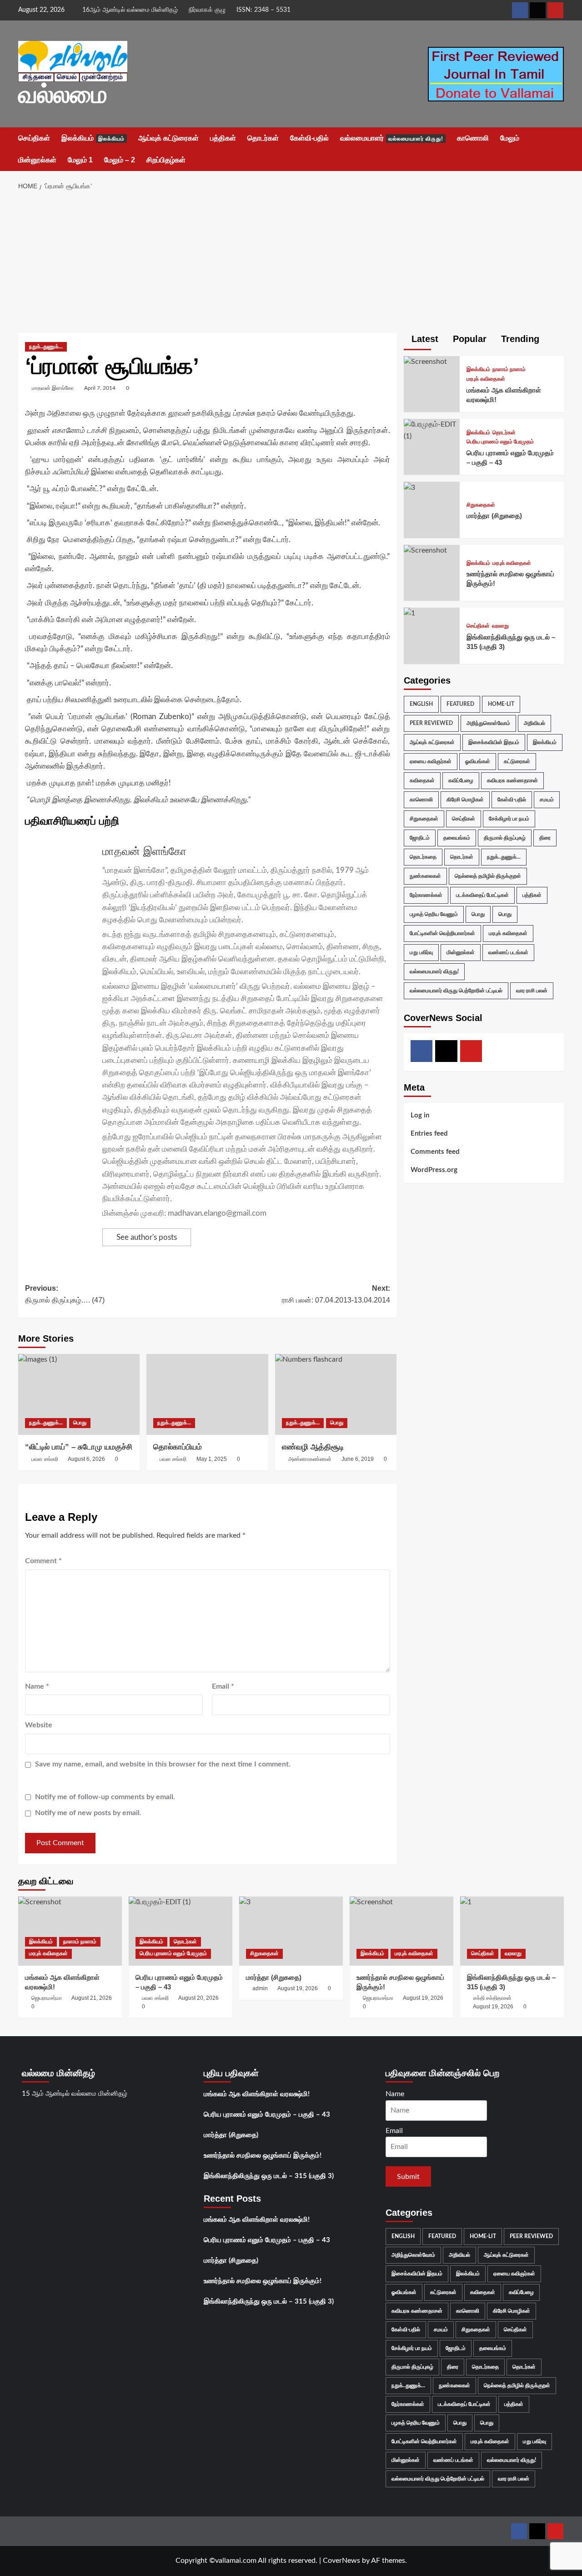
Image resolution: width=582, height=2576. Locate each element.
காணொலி (473, 138)
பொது (80, 1423)
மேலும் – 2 (120, 160)
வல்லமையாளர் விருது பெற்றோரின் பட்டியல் (456, 990)
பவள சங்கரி (45, 1459)
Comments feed (435, 1152)
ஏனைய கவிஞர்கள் (431, 761)
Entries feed (429, 1134)
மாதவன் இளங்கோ (53, 388)
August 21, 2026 (92, 1998)
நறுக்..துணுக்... (46, 347)
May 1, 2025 (212, 1459)
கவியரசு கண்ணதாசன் (512, 780)
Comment (43, 1561)
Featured (460, 704)
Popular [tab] (468, 339)
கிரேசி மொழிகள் (465, 799)
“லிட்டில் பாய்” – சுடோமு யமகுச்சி (79, 1447)
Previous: (65, 1294)
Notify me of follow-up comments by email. (105, 1797)
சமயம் (547, 799)
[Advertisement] (291, 265)
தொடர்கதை (423, 856)
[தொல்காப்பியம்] (207, 1394)
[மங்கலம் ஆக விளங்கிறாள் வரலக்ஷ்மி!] (425, 362)
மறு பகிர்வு (421, 952)
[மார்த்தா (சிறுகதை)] (409, 487)
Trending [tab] (519, 339)
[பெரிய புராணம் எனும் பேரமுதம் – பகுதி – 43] (432, 430)
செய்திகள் (34, 138)
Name (37, 1686)
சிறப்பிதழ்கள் (166, 160)
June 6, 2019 (358, 1459)
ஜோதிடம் (420, 837)
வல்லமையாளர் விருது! (434, 971)
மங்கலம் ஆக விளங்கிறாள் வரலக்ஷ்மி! (257, 2094)
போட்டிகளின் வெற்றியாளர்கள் (442, 933)
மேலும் (510, 138)
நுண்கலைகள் (425, 875)
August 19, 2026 (298, 1988)
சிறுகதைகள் (481, 505)
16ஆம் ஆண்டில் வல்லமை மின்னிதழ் (130, 10)
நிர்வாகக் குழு (207, 10)
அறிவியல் (534, 723)
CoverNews (341, 2561)
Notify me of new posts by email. (88, 1813)
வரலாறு (500, 626)
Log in (420, 1115)
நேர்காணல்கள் (426, 895)
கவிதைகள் (422, 780)
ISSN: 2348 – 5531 (263, 10)
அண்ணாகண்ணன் (310, 1459)
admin (260, 1988)
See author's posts (147, 1237)
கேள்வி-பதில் (309, 138)
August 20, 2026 (198, 1998)
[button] (558, 149)
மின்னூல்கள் (37, 160)
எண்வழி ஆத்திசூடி (313, 1447)
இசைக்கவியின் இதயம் (494, 742)
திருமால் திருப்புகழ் (505, 837)
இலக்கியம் (93, 138)
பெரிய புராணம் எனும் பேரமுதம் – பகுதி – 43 (267, 2115)
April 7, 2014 (100, 388)
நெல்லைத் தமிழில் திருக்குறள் (488, 875)
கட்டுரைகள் (517, 761)
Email (223, 1686)
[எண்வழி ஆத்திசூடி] (336, 1394)
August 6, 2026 (86, 1459)
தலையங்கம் (457, 837)
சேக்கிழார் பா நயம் (509, 818)
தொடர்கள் (263, 138)
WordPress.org (434, 1170)
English (421, 704)
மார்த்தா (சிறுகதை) (494, 516)
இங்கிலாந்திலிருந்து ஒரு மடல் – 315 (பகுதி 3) (269, 2176)
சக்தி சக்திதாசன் (492, 1998)
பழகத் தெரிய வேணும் (434, 914)
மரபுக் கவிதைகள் (486, 379)
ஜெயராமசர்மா (47, 1998)
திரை (545, 837)
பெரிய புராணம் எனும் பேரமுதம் (500, 442)
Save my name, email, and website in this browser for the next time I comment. (163, 1764)
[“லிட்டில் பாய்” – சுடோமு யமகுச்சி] (79, 1394)
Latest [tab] (424, 339)
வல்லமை (63, 94)
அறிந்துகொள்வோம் (488, 723)
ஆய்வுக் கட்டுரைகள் (168, 138)
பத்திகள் (223, 138)
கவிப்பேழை (461, 780)
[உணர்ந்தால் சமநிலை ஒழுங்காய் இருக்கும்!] (425, 550)
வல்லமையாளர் (392, 138)
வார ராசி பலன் (532, 990)
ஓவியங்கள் (478, 761)
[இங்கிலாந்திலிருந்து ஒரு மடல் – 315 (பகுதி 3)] (409, 613)
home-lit (501, 704)
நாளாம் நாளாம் (509, 369)
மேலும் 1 (80, 160)
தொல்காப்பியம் (178, 1447)
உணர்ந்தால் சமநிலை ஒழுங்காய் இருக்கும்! (263, 2156)
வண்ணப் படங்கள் (508, 952)
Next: (336, 1294)
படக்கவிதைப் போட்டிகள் (482, 895)
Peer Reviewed (431, 723)
